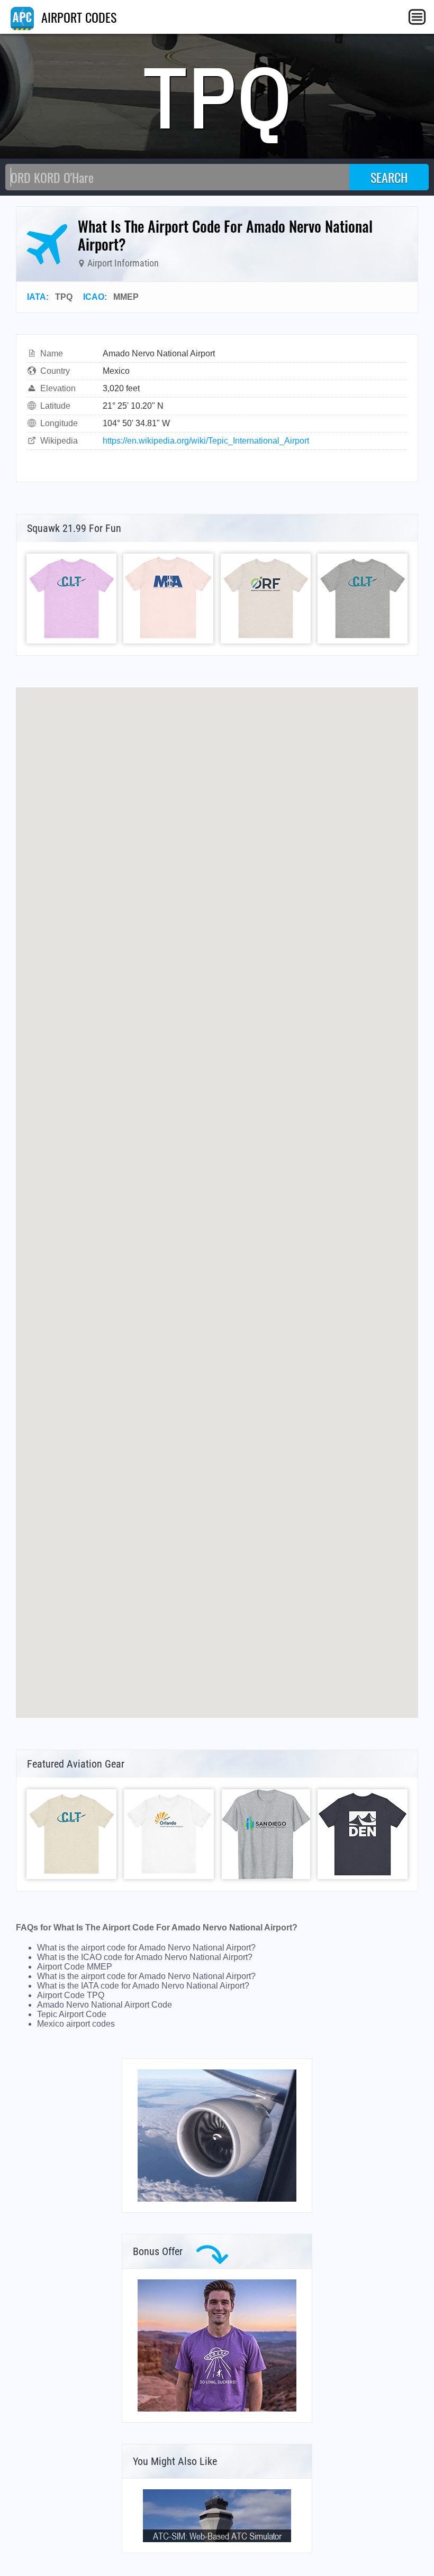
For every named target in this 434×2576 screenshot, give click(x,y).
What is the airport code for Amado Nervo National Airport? (146, 1948)
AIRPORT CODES (77, 17)
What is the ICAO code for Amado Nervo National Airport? (145, 1957)
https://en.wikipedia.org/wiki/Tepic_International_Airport (206, 441)
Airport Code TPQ (71, 1995)
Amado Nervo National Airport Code (105, 2005)
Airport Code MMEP (75, 1967)
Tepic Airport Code (72, 2014)
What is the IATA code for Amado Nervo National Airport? (143, 1986)
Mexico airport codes (76, 2024)
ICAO (94, 297)
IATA (37, 297)
